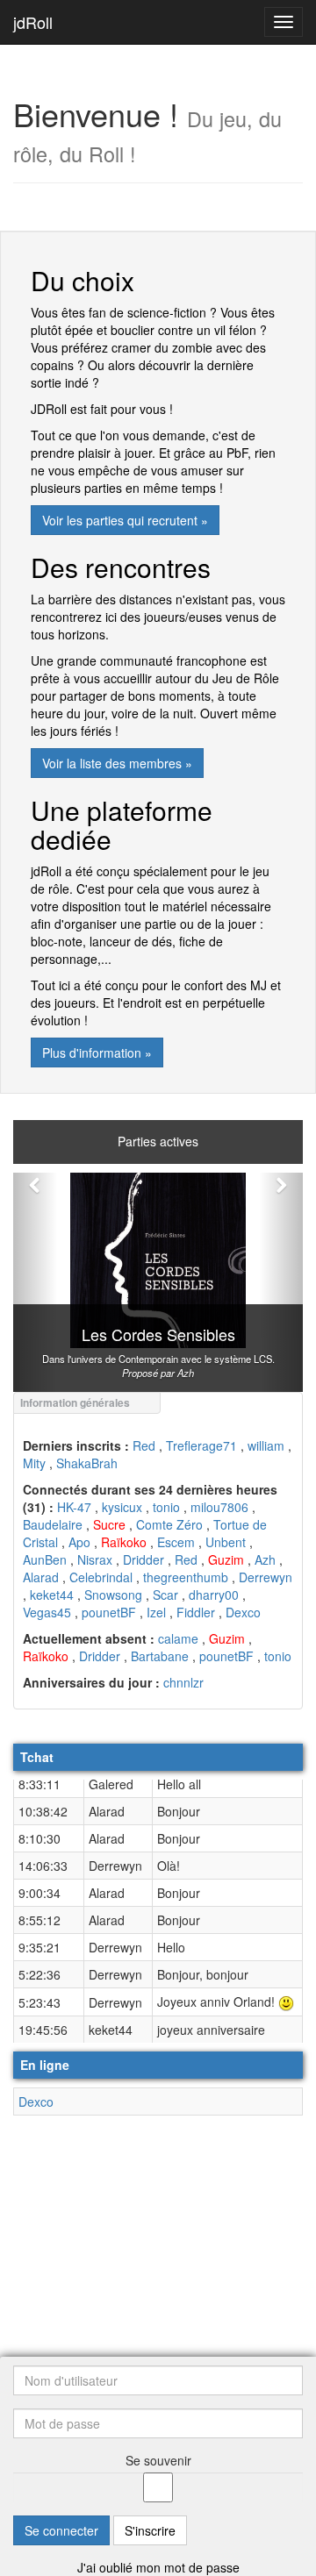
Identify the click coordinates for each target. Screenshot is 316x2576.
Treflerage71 (201, 1445)
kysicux (122, 1507)
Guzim (226, 1559)
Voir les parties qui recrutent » (125, 520)
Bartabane (160, 1656)
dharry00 (214, 1595)
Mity (34, 1463)
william (266, 1445)
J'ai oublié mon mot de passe (158, 2567)
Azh (265, 1559)
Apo (79, 1542)
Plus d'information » (97, 1053)
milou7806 (219, 1507)
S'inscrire (150, 2530)
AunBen (45, 1559)
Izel (156, 1612)
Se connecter (61, 2530)
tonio (166, 1507)
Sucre (109, 1524)
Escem (176, 1542)
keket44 (52, 1595)
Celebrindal (101, 1577)
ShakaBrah (87, 1463)
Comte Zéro (169, 1524)
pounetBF (109, 1612)
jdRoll (33, 22)
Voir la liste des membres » (117, 763)
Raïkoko (124, 1542)
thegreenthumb (186, 1577)
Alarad (41, 1577)
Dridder (144, 1559)
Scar (165, 1595)
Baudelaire (53, 1524)
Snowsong (113, 1595)
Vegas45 (47, 1612)
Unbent (226, 1542)
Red (144, 1445)
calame (178, 1638)
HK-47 (74, 1507)
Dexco (243, 1612)
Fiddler (196, 1612)
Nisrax (95, 1559)
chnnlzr (183, 1682)
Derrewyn (266, 1577)
